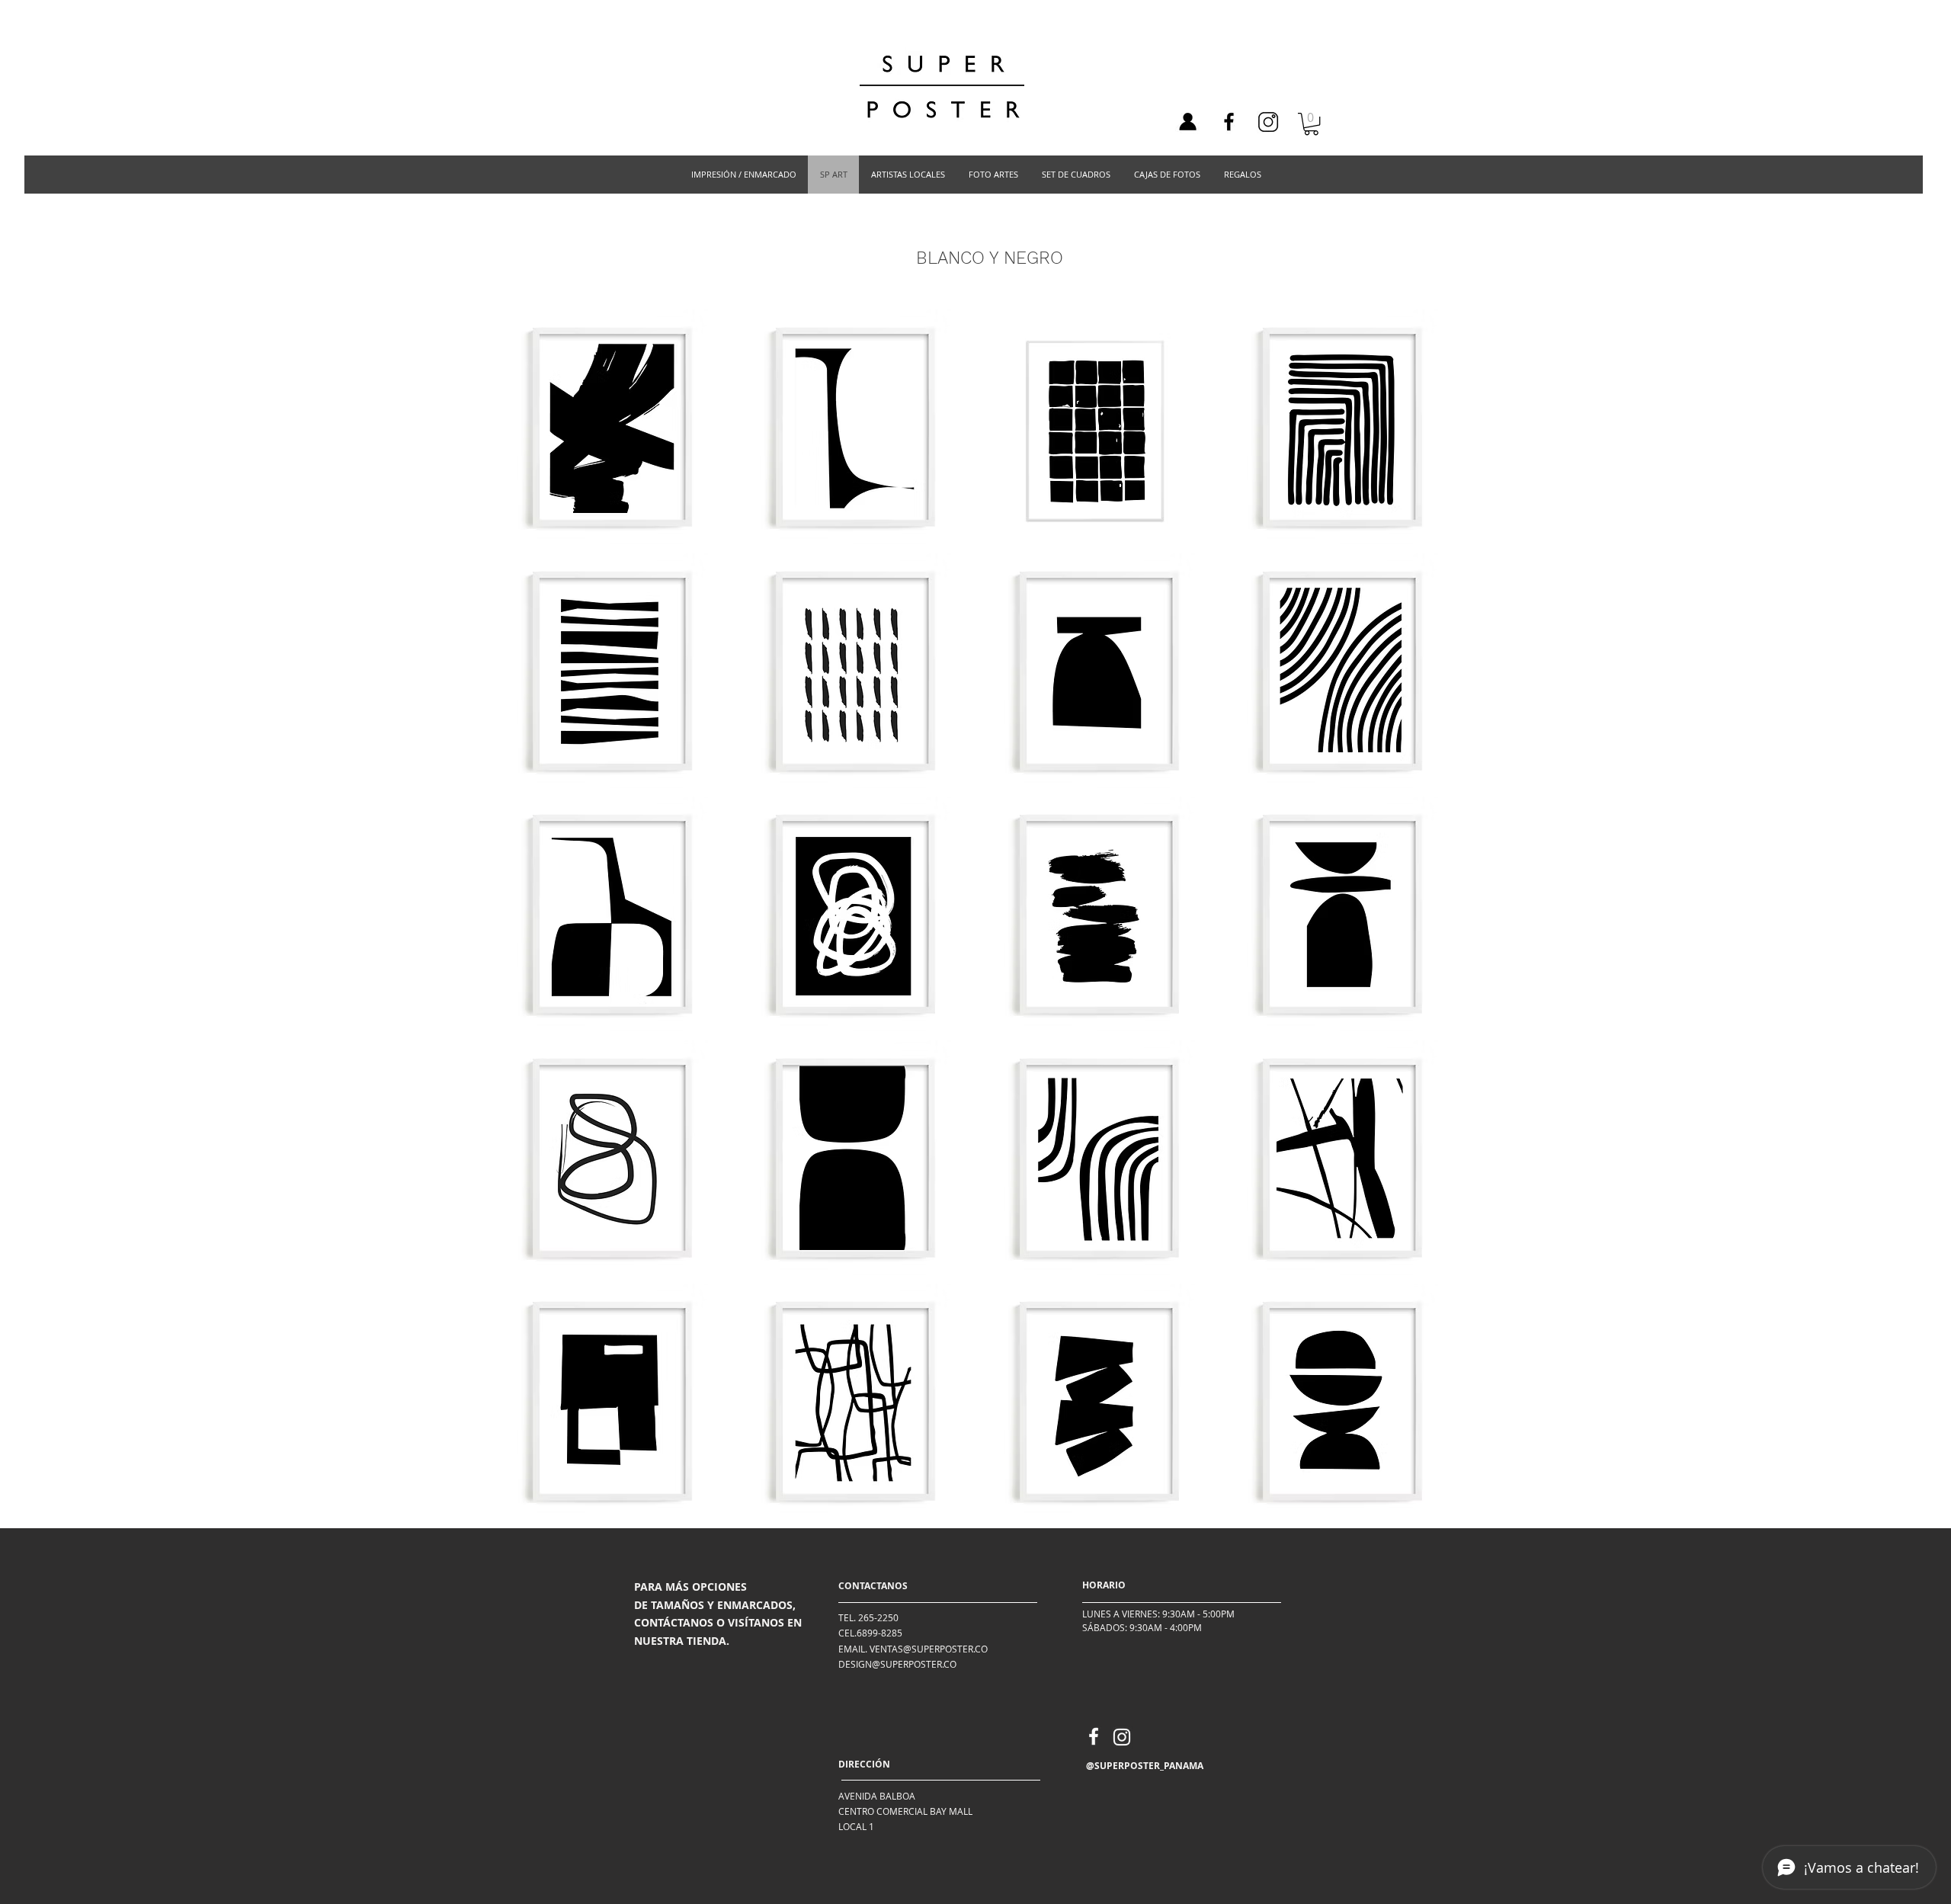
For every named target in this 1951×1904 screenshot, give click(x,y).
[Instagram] (1122, 1737)
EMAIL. (853, 1649)
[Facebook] (1229, 122)
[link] (1311, 124)
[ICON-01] (1187, 122)
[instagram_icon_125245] (1268, 122)
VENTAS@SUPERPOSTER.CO (929, 1649)
